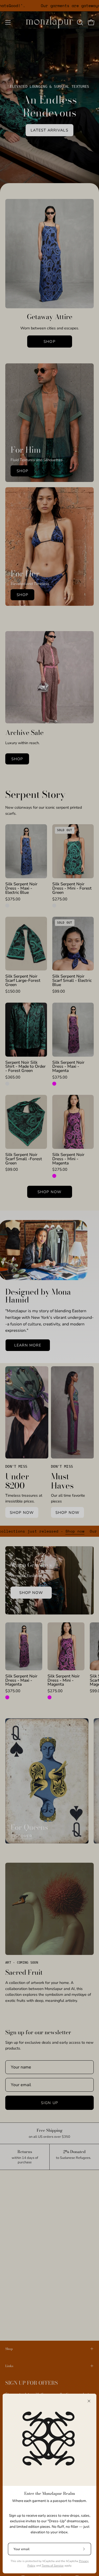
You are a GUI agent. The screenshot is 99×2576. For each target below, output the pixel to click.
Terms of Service (53, 2566)
